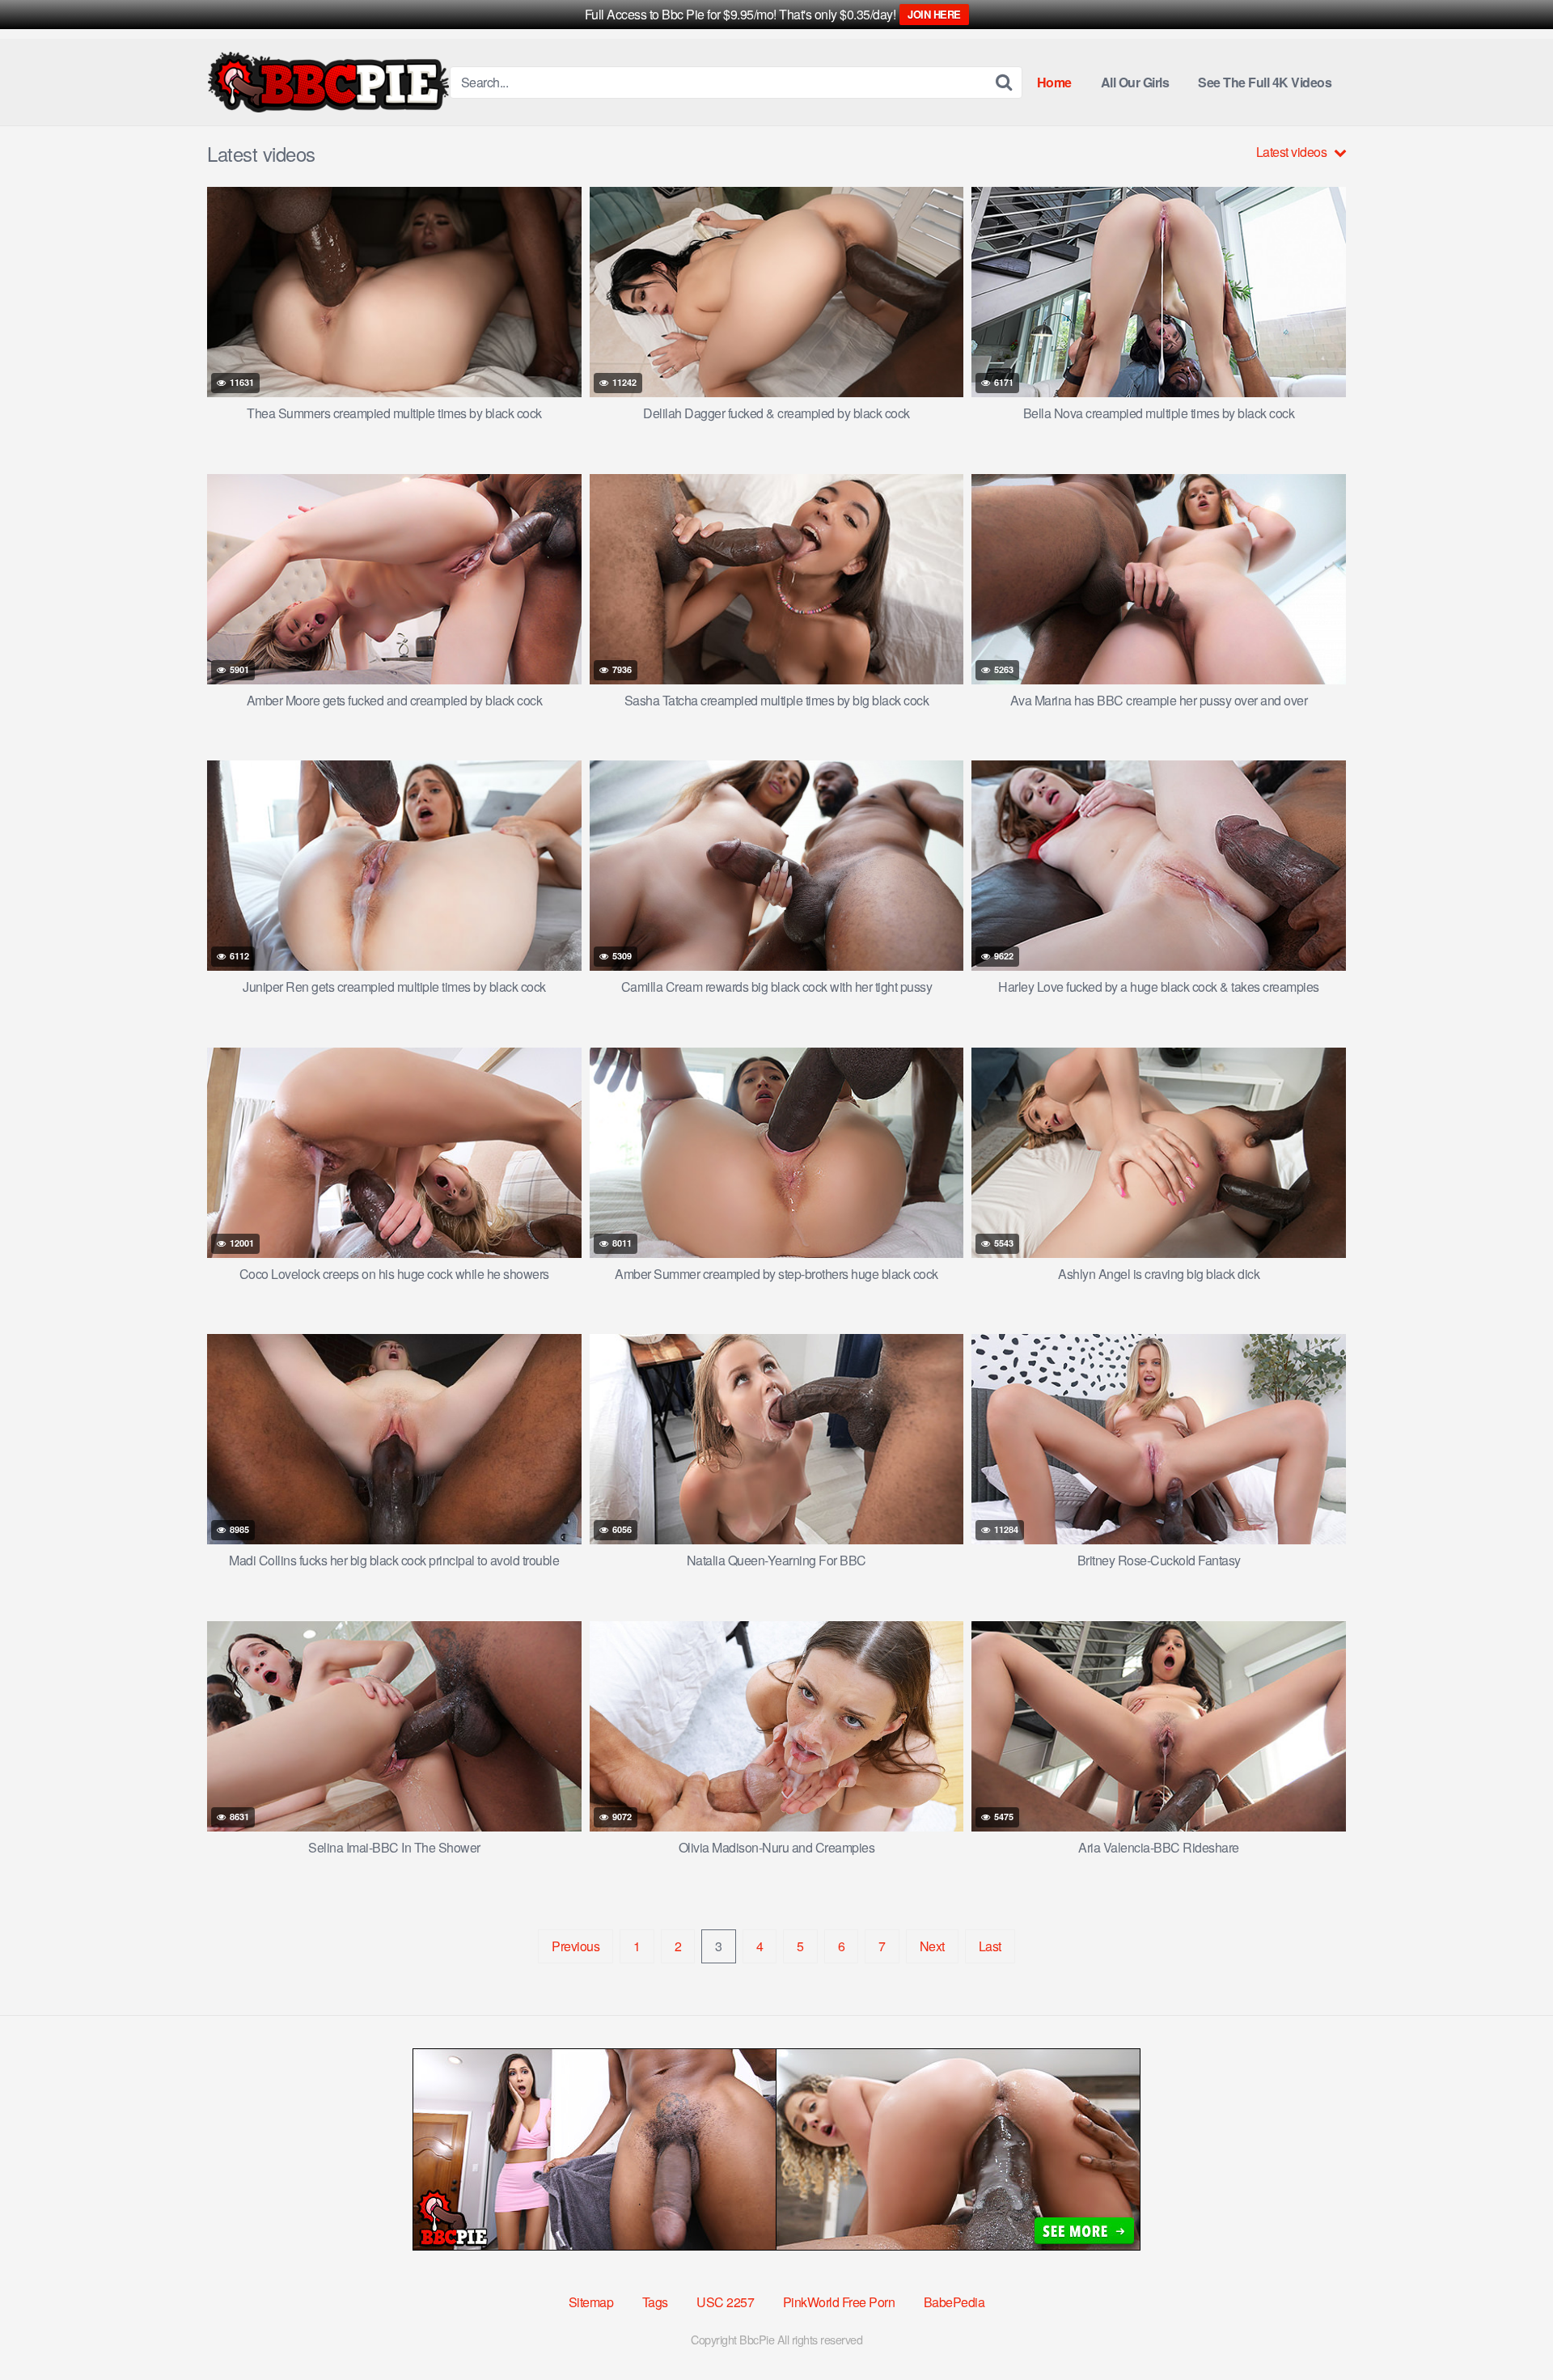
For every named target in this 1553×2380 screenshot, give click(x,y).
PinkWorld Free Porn (839, 2302)
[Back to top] (1509, 2328)
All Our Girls (1135, 82)
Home (1054, 82)
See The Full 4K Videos (1265, 82)
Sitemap (591, 2302)
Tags (655, 2302)
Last (990, 1946)
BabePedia (954, 2302)
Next (932, 1946)
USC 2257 (725, 2302)
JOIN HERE (934, 14)
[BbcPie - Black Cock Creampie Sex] (328, 82)
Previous (575, 1946)
